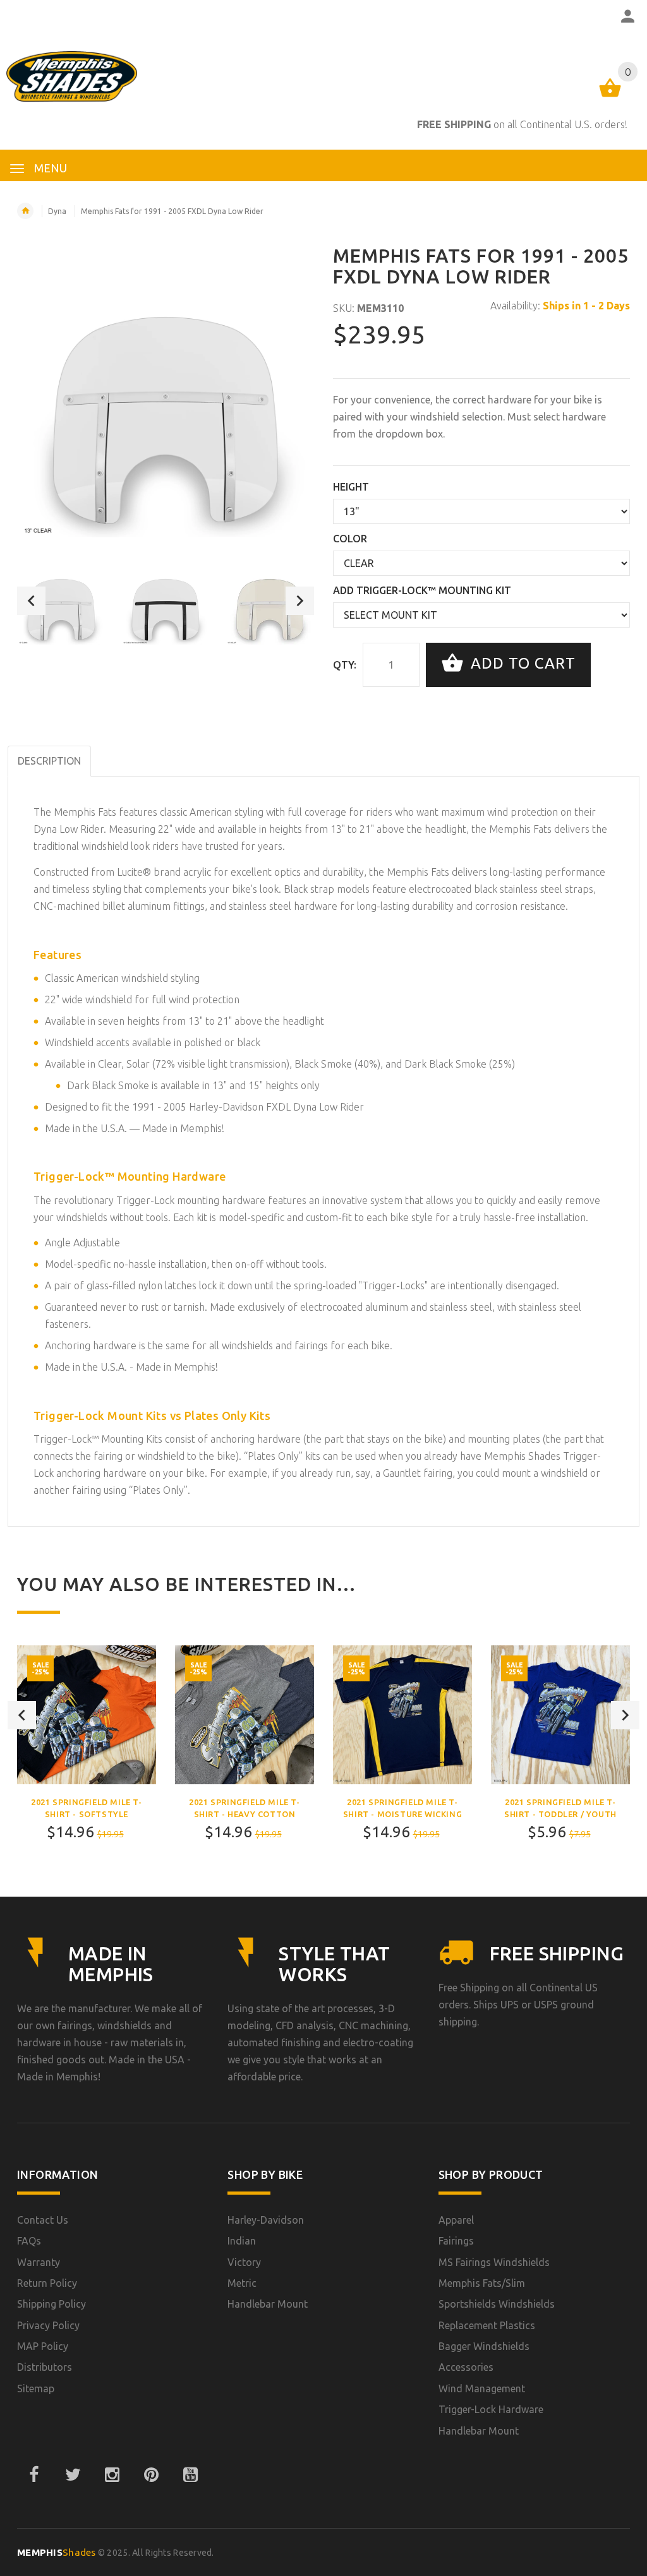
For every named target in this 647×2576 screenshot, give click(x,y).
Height (351, 487)
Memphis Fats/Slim (482, 2283)
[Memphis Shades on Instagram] (112, 2475)
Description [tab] (49, 761)
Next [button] (300, 601)
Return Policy (47, 2283)
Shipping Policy (51, 2304)
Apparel (456, 2220)
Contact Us (43, 2220)
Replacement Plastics (487, 2325)
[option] (61, 600)
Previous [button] (31, 601)
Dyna (57, 211)
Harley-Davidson (266, 2220)
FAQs (29, 2241)
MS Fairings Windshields (494, 2262)
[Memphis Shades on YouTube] (190, 2475)
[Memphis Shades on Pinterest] (151, 2475)
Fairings (456, 2241)
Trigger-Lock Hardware (491, 2409)
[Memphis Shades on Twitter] (73, 2475)
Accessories (466, 2367)
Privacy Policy (48, 2325)
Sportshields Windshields (497, 2304)
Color (350, 539)
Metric (242, 2283)
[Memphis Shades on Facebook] (33, 2475)
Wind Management (482, 2388)
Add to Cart (521, 663)
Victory (244, 2262)
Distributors (45, 2367)
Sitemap (36, 2388)
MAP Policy (43, 2346)
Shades (57, 2552)
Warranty (39, 2262)
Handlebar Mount (268, 2304)
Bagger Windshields (484, 2346)
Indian (242, 2241)
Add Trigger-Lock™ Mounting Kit (422, 590)
